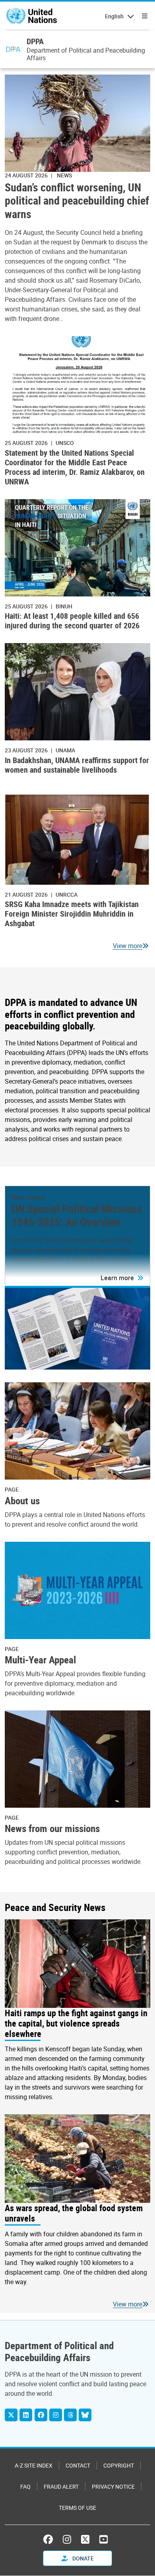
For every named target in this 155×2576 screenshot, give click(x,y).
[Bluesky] (85, 2415)
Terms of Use (77, 2508)
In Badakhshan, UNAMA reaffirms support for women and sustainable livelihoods (77, 765)
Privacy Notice (113, 2486)
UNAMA (65, 750)
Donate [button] (82, 2558)
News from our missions (52, 1828)
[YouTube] (104, 2539)
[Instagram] (56, 2415)
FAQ (25, 2486)
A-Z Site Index (34, 2465)
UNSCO (65, 443)
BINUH (64, 606)
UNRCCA (67, 894)
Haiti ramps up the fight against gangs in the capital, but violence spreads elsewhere (76, 2023)
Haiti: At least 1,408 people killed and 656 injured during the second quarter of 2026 (72, 621)
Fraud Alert (61, 2486)
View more (128, 946)
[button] (122, 1278)
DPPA (35, 41)
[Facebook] (41, 2415)
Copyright (119, 2465)
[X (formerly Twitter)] (85, 2539)
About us (22, 1501)
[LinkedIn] (26, 2415)
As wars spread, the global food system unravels (74, 2213)
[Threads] (70, 2415)
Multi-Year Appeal (40, 1660)
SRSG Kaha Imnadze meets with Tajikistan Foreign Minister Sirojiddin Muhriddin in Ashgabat (72, 914)
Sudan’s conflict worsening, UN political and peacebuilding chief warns (77, 201)
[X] (11, 2415)
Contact (78, 2465)
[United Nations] (32, 16)
